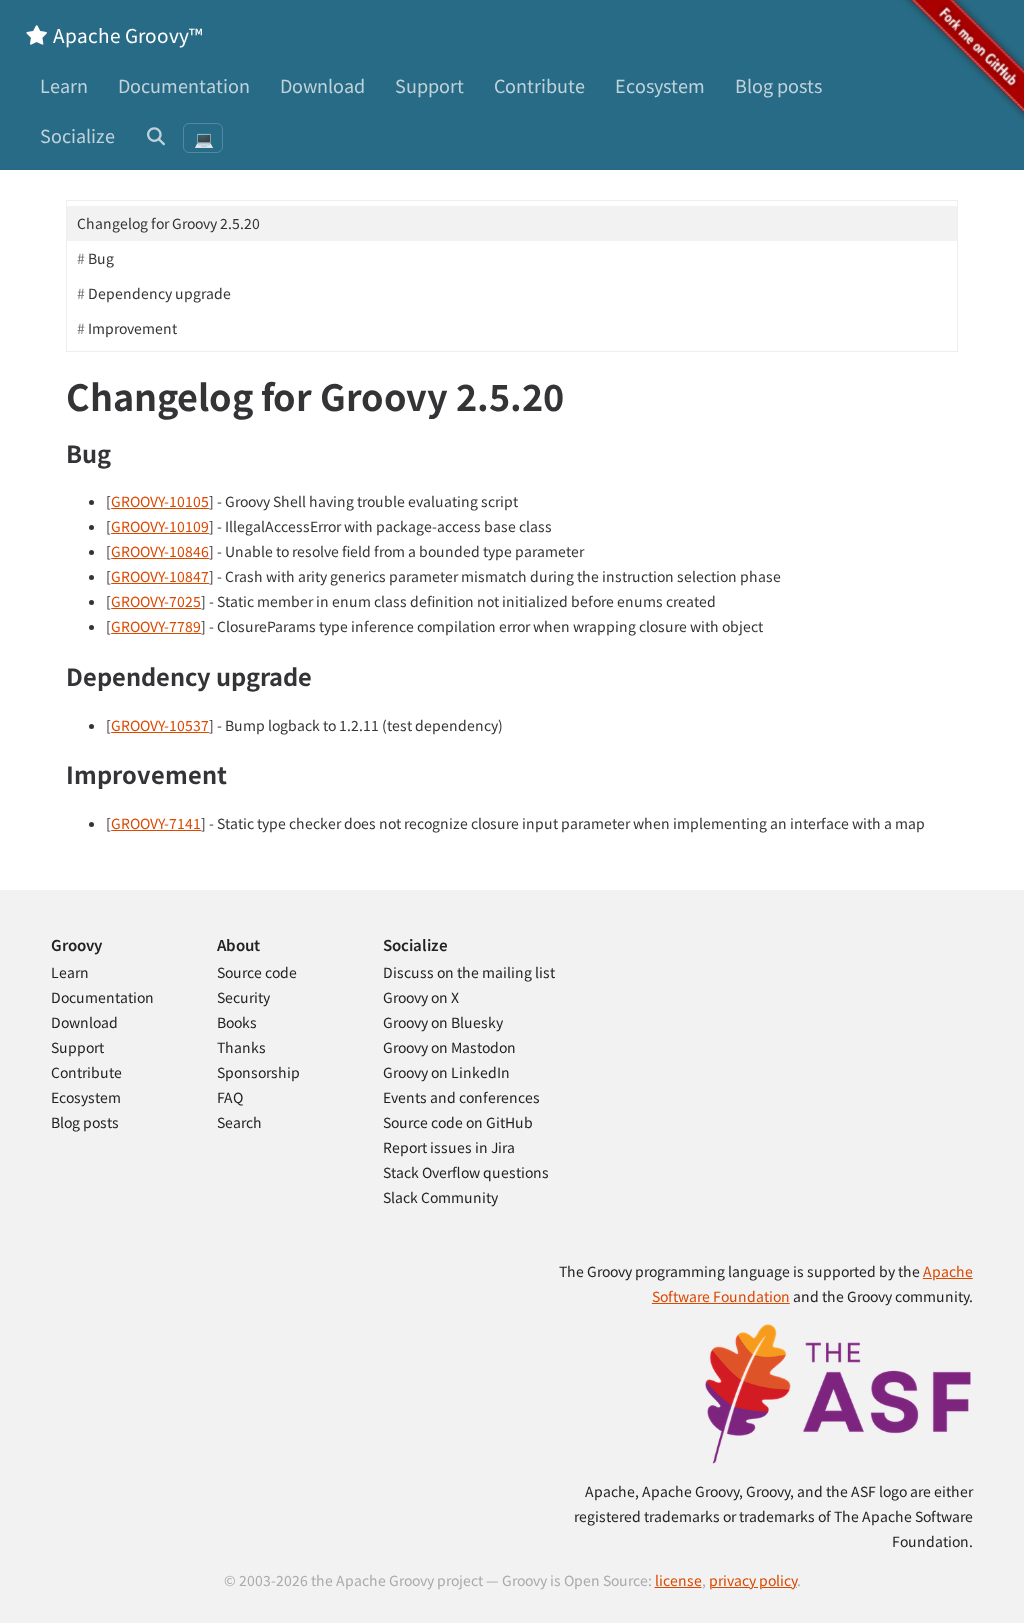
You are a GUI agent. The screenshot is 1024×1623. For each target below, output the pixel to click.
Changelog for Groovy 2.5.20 (168, 223)
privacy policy (753, 1580)
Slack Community (440, 1197)
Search (239, 1122)
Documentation (184, 85)
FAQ (230, 1097)
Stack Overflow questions (466, 1172)
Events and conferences (461, 1097)
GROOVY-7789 (156, 626)
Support (429, 85)
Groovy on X (421, 997)
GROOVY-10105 (160, 501)
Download (322, 85)
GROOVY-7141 (156, 823)
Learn (64, 85)
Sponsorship (258, 1072)
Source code (257, 972)
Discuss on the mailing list (469, 972)
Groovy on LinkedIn (446, 1072)
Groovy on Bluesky (443, 1022)
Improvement (132, 328)
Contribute (539, 85)
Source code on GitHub (458, 1122)
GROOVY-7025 (156, 601)
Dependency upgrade (159, 293)
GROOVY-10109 (160, 526)
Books (237, 1022)
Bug (101, 258)
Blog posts (778, 85)
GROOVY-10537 (160, 725)
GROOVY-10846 (160, 551)
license (678, 1580)
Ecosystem (660, 85)
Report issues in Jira (449, 1147)
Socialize (77, 135)
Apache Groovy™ (126, 34)
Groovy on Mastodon (449, 1047)
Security (243, 997)
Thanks (241, 1047)
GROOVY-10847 (160, 576)
